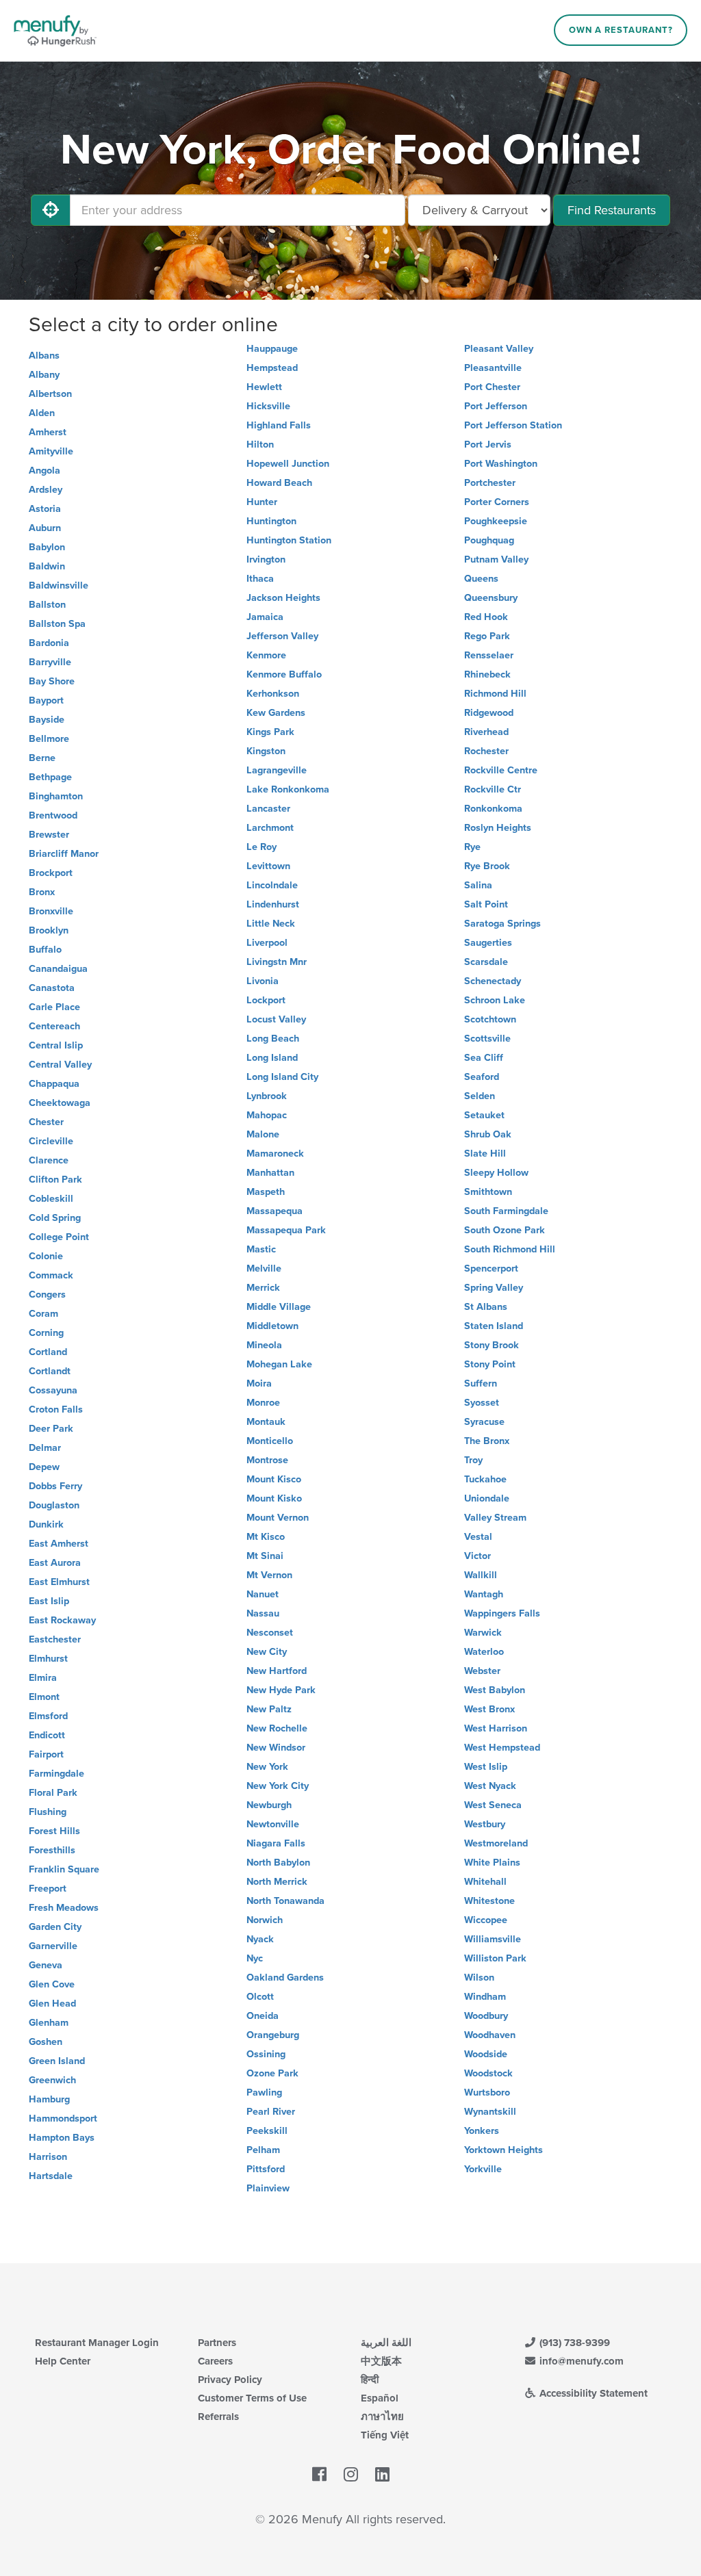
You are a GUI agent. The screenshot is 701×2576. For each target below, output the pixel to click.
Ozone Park (272, 2073)
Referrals (218, 2417)
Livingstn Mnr (277, 962)
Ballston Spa (57, 624)
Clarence (49, 1160)
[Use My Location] (51, 210)
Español (380, 2398)
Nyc (255, 1958)
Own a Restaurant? (621, 30)
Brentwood (53, 815)
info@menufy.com (580, 2361)
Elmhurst (48, 1659)
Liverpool (267, 943)
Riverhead (486, 732)
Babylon (47, 547)
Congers (47, 1295)
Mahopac (267, 1115)
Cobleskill (51, 1199)
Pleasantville (493, 368)
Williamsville (493, 1939)
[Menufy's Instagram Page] (351, 2475)
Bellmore (49, 739)
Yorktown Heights (504, 2150)
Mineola (264, 1345)
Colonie (46, 1256)
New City (267, 1652)
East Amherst (59, 1544)
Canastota (52, 988)
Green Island (57, 2061)
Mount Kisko (274, 1498)
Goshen (46, 2042)
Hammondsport (63, 2118)
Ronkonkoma (493, 809)
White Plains (492, 1863)
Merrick (263, 1288)
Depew (44, 1467)
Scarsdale (486, 962)
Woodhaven (490, 2035)
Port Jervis (488, 445)
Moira (259, 1383)
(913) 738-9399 (573, 2343)
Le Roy (262, 847)
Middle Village (279, 1307)
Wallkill (481, 1575)
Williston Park (495, 1958)
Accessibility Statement (592, 2393)
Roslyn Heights (498, 828)
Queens (481, 579)
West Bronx (489, 1709)
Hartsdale (51, 2176)
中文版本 (381, 2361)
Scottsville (487, 1039)
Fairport (46, 1754)
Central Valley (60, 1065)
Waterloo (484, 1652)
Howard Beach (279, 483)
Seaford (482, 1077)
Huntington (271, 521)
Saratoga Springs (502, 924)
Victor (477, 1556)
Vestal (478, 1537)
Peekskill (267, 2131)
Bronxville (51, 911)
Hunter (262, 502)
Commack (51, 1275)
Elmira (43, 1678)
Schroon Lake (495, 1000)
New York (267, 1767)
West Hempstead (502, 1748)
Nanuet (263, 1594)
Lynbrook (267, 1096)
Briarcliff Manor (64, 854)
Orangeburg (273, 2035)
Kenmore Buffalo (284, 674)
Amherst (48, 432)
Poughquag (489, 540)
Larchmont (270, 828)
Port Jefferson (496, 406)
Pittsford (266, 2169)
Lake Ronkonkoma (288, 789)
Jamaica (265, 617)
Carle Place (54, 1007)
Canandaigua (58, 969)
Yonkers (482, 2131)
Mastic (261, 1249)
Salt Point (486, 904)
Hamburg (49, 2099)
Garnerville (53, 1946)
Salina (478, 885)
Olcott (260, 1997)
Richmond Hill (495, 694)
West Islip (486, 1767)
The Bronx (487, 1441)
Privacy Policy (230, 2380)
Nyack (260, 1939)
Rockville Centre (501, 770)
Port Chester (492, 387)
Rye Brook (487, 866)
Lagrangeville (277, 770)
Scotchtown (490, 1019)
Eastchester (55, 1639)
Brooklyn (49, 930)
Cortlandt (50, 1371)
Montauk (266, 1422)
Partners (217, 2343)
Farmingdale (56, 1774)
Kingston (266, 751)
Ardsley (46, 490)
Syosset (482, 1403)
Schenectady (493, 981)
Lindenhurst (273, 904)
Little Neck (271, 924)
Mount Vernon (278, 1518)
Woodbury (486, 2016)
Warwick (483, 1633)
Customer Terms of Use (252, 2398)
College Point (59, 1237)
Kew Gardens (276, 713)
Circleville (51, 1141)
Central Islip (56, 1045)
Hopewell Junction (288, 464)
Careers (215, 2361)
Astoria (45, 509)
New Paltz (269, 1709)
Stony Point (490, 1364)
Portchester (490, 483)
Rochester (486, 751)
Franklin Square (64, 1869)
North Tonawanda (285, 1901)
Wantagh (484, 1594)
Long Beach (273, 1039)
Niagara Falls (276, 1843)
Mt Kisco (266, 1537)
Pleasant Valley (499, 349)
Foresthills (52, 1850)
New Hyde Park (281, 1690)
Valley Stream (495, 1518)
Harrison (48, 2157)
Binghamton (56, 796)
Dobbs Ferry (55, 1486)
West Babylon (495, 1690)
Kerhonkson (273, 694)
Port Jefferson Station (513, 425)
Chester (46, 1122)
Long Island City (282, 1077)
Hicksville (268, 406)
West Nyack (490, 1786)
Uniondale (487, 1498)
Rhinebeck (487, 674)
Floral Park (53, 1793)
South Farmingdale (506, 1211)
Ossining (266, 2054)
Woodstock (488, 2073)
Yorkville (483, 2169)
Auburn (45, 528)
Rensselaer (489, 655)
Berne (42, 758)
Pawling (264, 2092)
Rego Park (487, 636)
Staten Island (494, 1326)
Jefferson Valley (282, 636)
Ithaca (260, 579)
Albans (44, 356)
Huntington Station (289, 540)
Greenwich (52, 2080)
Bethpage (50, 777)
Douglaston (54, 1505)
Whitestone (489, 1901)
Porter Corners (497, 502)
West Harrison (496, 1728)
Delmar (45, 1448)
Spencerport (491, 1268)
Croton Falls (56, 1409)
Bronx (42, 892)
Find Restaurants (612, 210)
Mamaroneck (275, 1154)
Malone (263, 1134)
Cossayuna (53, 1390)
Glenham (49, 2023)
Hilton (260, 445)
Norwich (265, 1920)
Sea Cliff (484, 1058)
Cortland (48, 1352)
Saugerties (488, 943)
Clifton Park (55, 1180)
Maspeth (266, 1192)
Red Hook (486, 617)
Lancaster (268, 809)
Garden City (55, 1927)
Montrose (267, 1460)
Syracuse (484, 1422)
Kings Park (270, 732)
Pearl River (271, 2112)
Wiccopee (486, 1920)
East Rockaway (62, 1620)
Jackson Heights (283, 598)
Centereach (54, 1026)
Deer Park (51, 1429)
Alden (42, 413)
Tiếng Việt (385, 2435)
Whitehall (485, 1882)
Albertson (50, 394)
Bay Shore (52, 681)
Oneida (263, 2016)
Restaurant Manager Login (97, 2343)
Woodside (486, 2054)
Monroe (263, 1403)
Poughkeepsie (496, 521)
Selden (480, 1096)
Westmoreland (496, 1843)
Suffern (481, 1383)
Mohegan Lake (279, 1364)
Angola (44, 471)
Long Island (272, 1058)
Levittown (268, 866)
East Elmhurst (59, 1582)
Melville (264, 1268)
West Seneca (493, 1805)
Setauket (484, 1115)
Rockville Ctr (493, 789)
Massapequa (275, 1211)
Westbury (485, 1824)
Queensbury (491, 598)
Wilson (479, 1978)
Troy (473, 1460)
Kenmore (266, 655)
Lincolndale (272, 885)
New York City (278, 1786)
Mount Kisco (274, 1479)
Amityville (51, 451)
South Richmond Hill (510, 1249)
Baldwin (47, 566)
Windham (485, 1997)
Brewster (49, 835)
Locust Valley (276, 1019)
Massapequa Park (286, 1230)
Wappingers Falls (502, 1613)
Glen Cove (52, 1984)
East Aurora (55, 1563)
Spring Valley (494, 1288)
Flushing (48, 1812)
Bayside (47, 720)
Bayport (46, 700)
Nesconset (270, 1633)
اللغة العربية (386, 2343)
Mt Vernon (269, 1575)
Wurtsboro (487, 2092)
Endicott (47, 1735)
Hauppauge (272, 349)
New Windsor (276, 1748)
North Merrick (277, 1882)
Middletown (272, 1326)
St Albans (486, 1307)
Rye (472, 847)
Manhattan (270, 1173)
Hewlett (264, 387)
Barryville (50, 662)
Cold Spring (55, 1218)
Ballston (47, 605)
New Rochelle (277, 1728)
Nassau (263, 1613)
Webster (482, 1671)
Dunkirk (46, 1524)
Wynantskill (490, 2112)
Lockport (266, 1000)
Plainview (268, 2188)
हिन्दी (370, 2380)
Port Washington (501, 464)
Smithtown (488, 1192)
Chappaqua (54, 1084)
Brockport (51, 873)
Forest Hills (54, 1831)
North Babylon (278, 1863)
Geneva (46, 1965)
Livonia (263, 981)
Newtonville (273, 1824)
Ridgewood (489, 713)
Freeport (48, 1889)
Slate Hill (485, 1154)
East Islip (49, 1601)
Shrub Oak (488, 1134)
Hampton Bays (62, 2138)
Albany (44, 375)
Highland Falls (279, 425)
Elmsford (48, 1716)
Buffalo (45, 950)
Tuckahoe (485, 1479)
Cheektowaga (60, 1103)
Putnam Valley (496, 559)
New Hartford (277, 1671)
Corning (46, 1333)
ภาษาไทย (382, 2417)
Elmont (44, 1697)
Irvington (266, 559)
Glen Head (52, 2004)
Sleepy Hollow (496, 1173)
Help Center (63, 2361)
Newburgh (269, 1805)
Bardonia (49, 643)
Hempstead (272, 368)
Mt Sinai (265, 1556)
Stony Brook (492, 1345)
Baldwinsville (59, 585)
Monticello (270, 1441)
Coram (43, 1314)
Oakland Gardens (285, 1978)
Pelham (263, 2150)
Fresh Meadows (64, 1908)
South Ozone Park (505, 1230)
